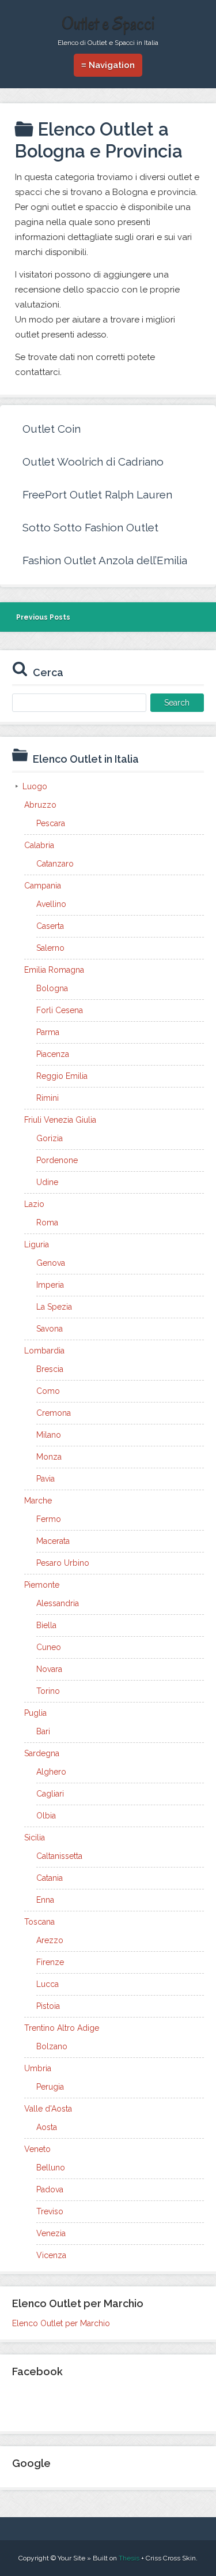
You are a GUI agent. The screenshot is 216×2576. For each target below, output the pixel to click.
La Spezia (54, 1307)
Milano (49, 1435)
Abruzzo (40, 805)
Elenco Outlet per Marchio (61, 2323)
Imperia (50, 1285)
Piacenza (53, 1054)
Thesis (129, 2558)
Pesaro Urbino (63, 1563)
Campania (43, 886)
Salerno (50, 948)
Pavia (46, 1479)
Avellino (51, 904)
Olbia (46, 1816)
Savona (50, 1329)
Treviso (50, 2211)
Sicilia (35, 1838)
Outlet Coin (52, 429)
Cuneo (49, 1647)
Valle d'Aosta (48, 2109)
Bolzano (52, 2046)
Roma (47, 1223)
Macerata (53, 1541)
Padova (50, 2189)
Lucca (48, 1984)
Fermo (49, 1519)
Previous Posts (43, 617)
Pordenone (57, 1160)
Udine (47, 1182)
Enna (45, 1900)
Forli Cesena (60, 1010)
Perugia (50, 2087)
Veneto (37, 2149)
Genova (51, 1263)
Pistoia (48, 2006)
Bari (43, 1731)
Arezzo (50, 1940)
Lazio (34, 1204)
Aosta (47, 2127)
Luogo (35, 786)
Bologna (52, 988)
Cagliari (50, 1794)
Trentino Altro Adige (62, 2028)
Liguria (37, 1244)
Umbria (38, 2068)
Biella (46, 1625)
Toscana (39, 1922)
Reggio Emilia (62, 1076)
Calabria (39, 845)
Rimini (48, 1098)
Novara (49, 1669)
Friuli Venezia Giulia (60, 1120)
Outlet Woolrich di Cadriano (93, 462)
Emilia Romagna (54, 970)
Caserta (50, 926)
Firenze (50, 1962)
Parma (48, 1032)
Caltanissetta (59, 1856)
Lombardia (44, 1351)
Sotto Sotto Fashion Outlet (90, 527)
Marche (38, 1501)
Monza (49, 1457)
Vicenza (51, 2255)
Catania (50, 1878)
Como (48, 1391)
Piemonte (42, 1585)
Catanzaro (55, 864)
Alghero (51, 1772)
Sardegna (42, 1753)
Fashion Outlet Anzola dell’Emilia (105, 560)
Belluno (51, 2168)
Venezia (51, 2233)
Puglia (35, 1713)
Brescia (50, 1369)
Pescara (51, 823)
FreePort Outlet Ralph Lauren (97, 494)
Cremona (54, 1413)
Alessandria (58, 1603)
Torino (48, 1691)
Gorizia (50, 1138)
